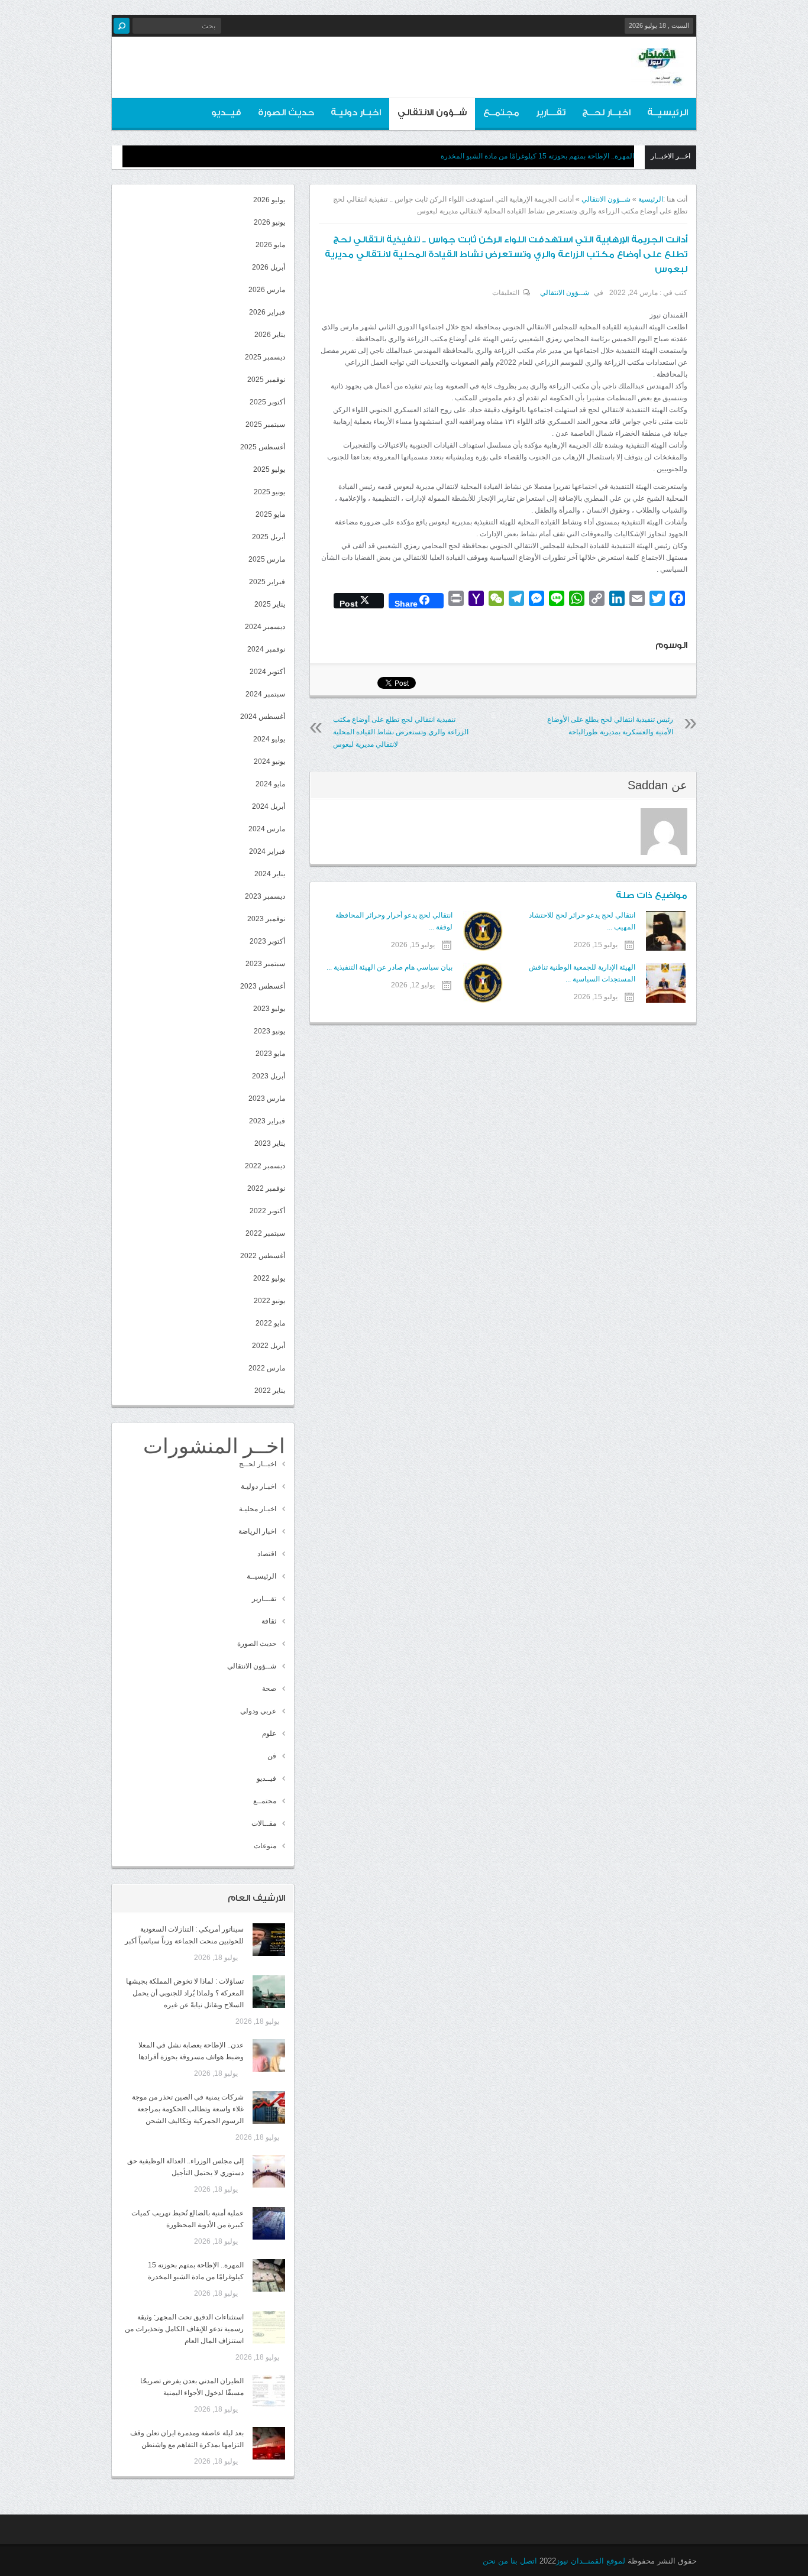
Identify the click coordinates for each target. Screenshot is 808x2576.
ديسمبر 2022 (265, 1166)
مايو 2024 (270, 784)
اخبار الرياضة (257, 1531)
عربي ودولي (258, 1711)
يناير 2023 (270, 1143)
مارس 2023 (267, 1099)
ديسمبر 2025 (265, 357)
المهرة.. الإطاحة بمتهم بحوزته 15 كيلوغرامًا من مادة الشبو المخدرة (537, 156)
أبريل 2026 (269, 267)
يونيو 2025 (269, 492)
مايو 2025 (270, 514)
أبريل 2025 (269, 537)
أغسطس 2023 (263, 986)
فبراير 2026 (267, 312)
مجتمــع (501, 113)
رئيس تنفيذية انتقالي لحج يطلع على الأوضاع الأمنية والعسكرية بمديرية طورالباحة (610, 726)
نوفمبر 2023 (266, 919)
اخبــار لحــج (606, 113)
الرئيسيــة (668, 113)
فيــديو (226, 113)
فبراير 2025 (267, 582)
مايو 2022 (270, 1323)
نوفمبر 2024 (266, 649)
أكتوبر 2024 (267, 672)
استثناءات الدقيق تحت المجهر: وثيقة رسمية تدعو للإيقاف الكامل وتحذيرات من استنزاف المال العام (184, 2329)
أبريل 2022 (269, 1346)
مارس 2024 (267, 829)
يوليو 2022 (269, 1278)
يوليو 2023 (269, 1009)
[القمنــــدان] (658, 76)
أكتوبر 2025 (267, 402)
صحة (269, 1689)
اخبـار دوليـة (356, 113)
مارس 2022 (267, 1368)
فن (272, 1756)
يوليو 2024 (269, 739)
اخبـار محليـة (258, 1509)
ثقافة (269, 1621)
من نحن (495, 2561)
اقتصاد (267, 1554)
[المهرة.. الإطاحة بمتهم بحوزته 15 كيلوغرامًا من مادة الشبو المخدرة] (269, 2275)
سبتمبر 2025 (265, 425)
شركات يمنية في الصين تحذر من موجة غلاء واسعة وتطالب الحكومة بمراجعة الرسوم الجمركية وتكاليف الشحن (188, 2109)
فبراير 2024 (267, 851)
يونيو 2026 (269, 222)
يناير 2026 (270, 335)
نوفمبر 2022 (266, 1188)
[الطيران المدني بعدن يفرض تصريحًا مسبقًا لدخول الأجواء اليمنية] (269, 2391)
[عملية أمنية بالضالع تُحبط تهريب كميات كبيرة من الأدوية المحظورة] (269, 2223)
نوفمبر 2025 (266, 380)
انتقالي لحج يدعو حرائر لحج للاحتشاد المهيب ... (582, 921)
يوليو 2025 (269, 469)
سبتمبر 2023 (265, 964)
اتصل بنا (524, 2561)
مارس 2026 (267, 290)
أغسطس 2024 (263, 717)
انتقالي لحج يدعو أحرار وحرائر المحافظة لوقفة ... (394, 921)
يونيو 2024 (269, 762)
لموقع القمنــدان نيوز (591, 2561)
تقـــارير (551, 113)
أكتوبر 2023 (267, 941)
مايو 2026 (270, 245)
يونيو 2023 (269, 1031)
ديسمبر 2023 (265, 896)
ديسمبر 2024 (265, 627)
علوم (269, 1733)
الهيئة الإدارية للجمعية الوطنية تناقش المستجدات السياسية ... (582, 973)
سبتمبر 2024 (265, 694)
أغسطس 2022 (263, 1256)
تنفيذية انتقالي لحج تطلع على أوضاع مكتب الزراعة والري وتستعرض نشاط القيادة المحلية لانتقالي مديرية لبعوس (401, 732)
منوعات (265, 1846)
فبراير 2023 (267, 1121)
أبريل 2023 (269, 1076)
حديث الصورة (286, 113)
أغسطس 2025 (263, 447)
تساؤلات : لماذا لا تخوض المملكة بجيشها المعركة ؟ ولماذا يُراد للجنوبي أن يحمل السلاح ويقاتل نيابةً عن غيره (185, 1993)
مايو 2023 (270, 1054)
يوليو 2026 (269, 200)
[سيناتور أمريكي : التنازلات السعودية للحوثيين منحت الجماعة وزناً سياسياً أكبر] (269, 1940)
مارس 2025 (267, 559)
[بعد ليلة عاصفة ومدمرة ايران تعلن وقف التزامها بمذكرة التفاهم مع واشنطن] (269, 2443)
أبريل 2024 (269, 806)
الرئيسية (651, 199)
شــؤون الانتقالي (432, 113)
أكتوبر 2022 (267, 1211)
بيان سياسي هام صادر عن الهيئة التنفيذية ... (389, 967)
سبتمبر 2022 (265, 1233)
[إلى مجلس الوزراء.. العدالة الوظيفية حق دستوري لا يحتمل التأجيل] (269, 2171)
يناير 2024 (270, 874)
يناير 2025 (270, 604)
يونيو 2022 (269, 1301)
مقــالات (264, 1823)
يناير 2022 (270, 1391)
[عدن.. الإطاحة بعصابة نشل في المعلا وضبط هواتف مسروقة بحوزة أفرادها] (269, 2055)
